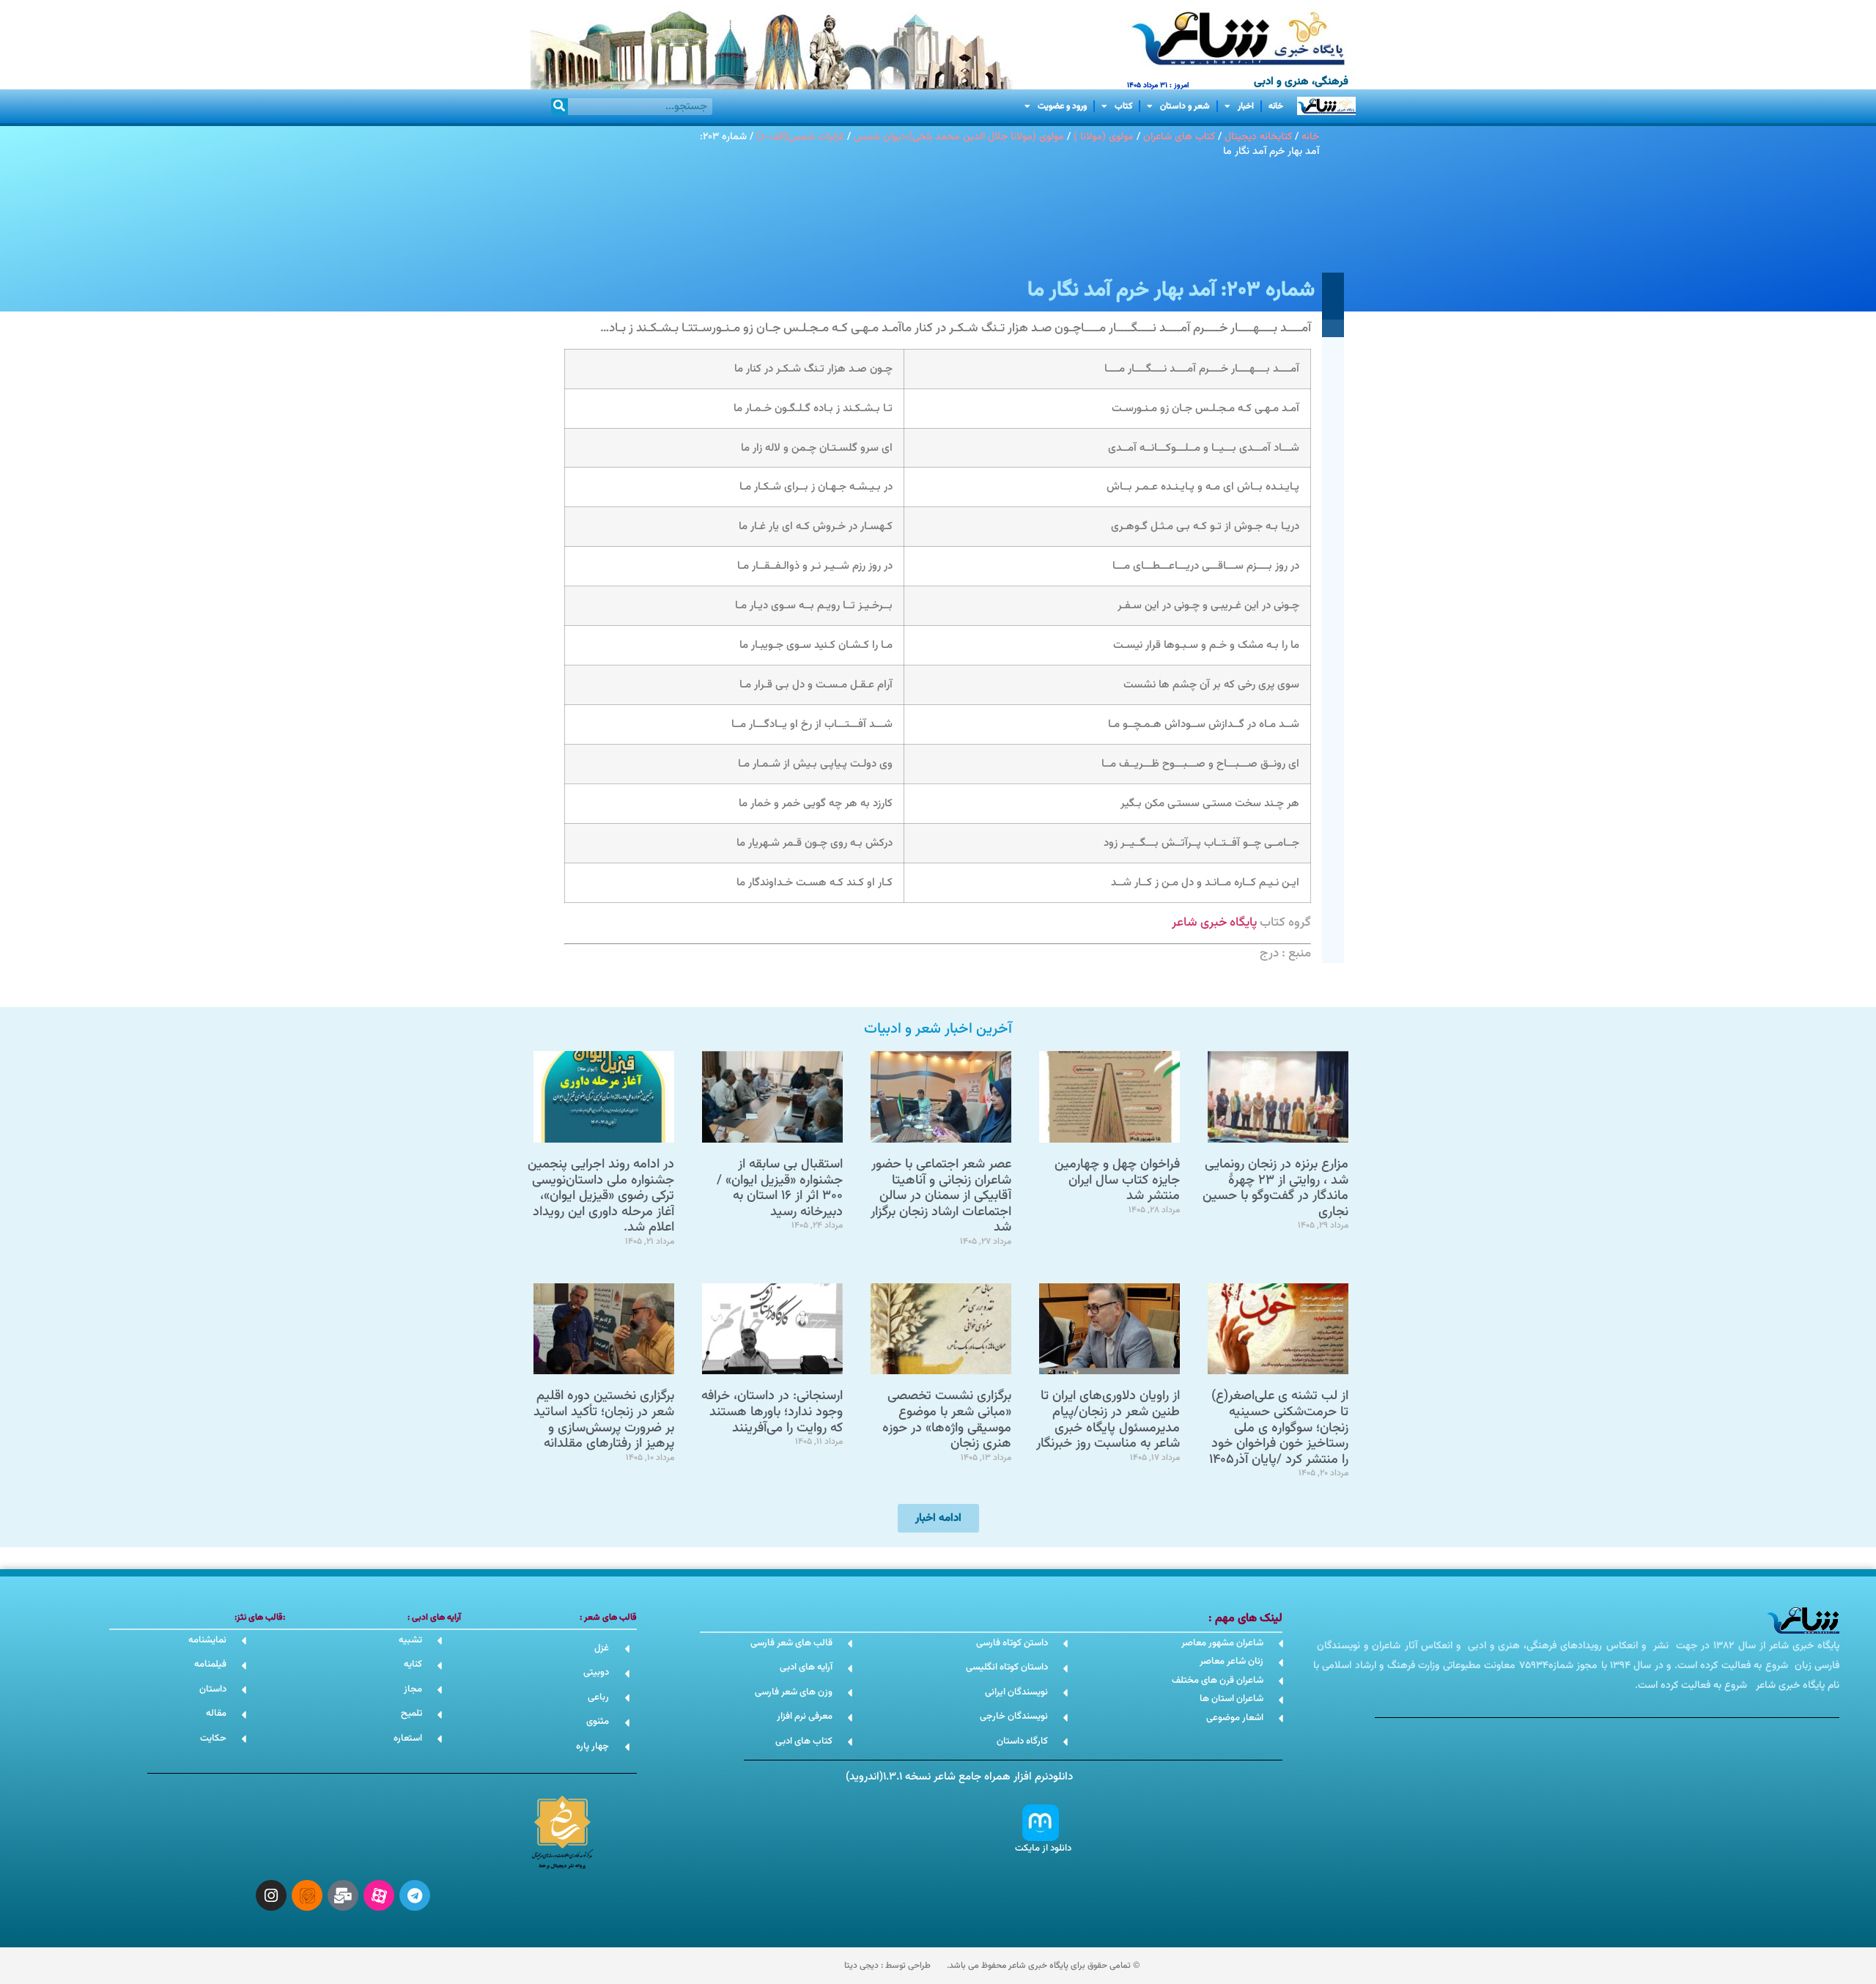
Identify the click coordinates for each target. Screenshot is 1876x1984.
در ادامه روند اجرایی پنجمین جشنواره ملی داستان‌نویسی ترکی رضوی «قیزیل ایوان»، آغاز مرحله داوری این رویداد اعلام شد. (601, 1196)
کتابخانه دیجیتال (1258, 137)
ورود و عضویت (1062, 106)
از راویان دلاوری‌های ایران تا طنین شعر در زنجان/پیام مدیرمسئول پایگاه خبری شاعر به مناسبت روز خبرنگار (1108, 1420)
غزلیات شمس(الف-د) (800, 137)
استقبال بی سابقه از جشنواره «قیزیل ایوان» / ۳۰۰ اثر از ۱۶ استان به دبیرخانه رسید (780, 1188)
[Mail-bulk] (343, 1895)
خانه (1276, 106)
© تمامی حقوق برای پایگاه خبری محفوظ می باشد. (1043, 1966)
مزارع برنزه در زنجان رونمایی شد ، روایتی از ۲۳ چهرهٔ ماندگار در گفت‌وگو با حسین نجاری (1275, 1188)
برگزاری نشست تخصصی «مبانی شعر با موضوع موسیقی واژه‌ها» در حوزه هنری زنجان (947, 1420)
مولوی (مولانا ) (1104, 137)
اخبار (1246, 106)
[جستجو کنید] (560, 107)
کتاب (1123, 106)
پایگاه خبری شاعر (1214, 923)
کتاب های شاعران (1179, 137)
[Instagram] (271, 1895)
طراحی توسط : (887, 1966)
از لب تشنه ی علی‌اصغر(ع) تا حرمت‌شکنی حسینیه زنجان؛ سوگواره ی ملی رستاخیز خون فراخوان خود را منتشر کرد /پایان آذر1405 (1279, 1428)
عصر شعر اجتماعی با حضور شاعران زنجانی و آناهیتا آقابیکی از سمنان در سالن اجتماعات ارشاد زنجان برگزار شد (941, 1196)
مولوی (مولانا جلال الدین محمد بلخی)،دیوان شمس (959, 137)
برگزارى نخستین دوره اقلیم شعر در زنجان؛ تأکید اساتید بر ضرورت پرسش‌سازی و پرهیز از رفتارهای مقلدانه (604, 1420)
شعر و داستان (1185, 106)
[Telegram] (415, 1895)
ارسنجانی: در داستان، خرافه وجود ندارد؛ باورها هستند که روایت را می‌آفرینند (772, 1412)
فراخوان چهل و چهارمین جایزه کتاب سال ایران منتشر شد (1117, 1180)
